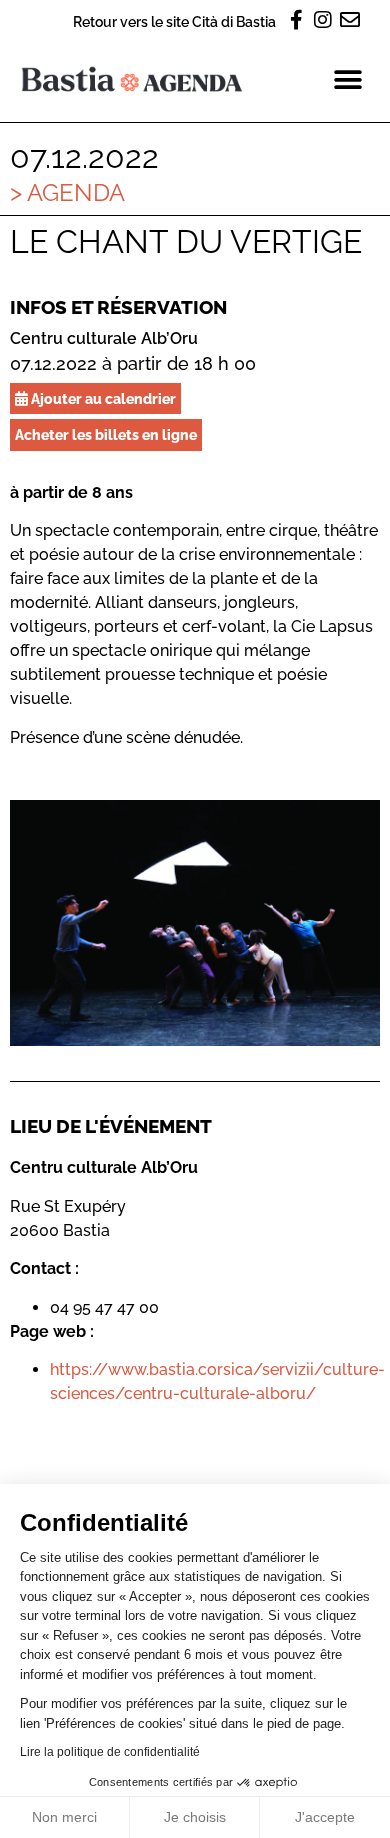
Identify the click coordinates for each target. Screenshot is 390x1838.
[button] (347, 79)
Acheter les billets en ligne (106, 434)
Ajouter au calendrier (102, 398)
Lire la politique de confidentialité (110, 1752)
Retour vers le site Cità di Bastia (174, 21)
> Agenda (67, 192)
